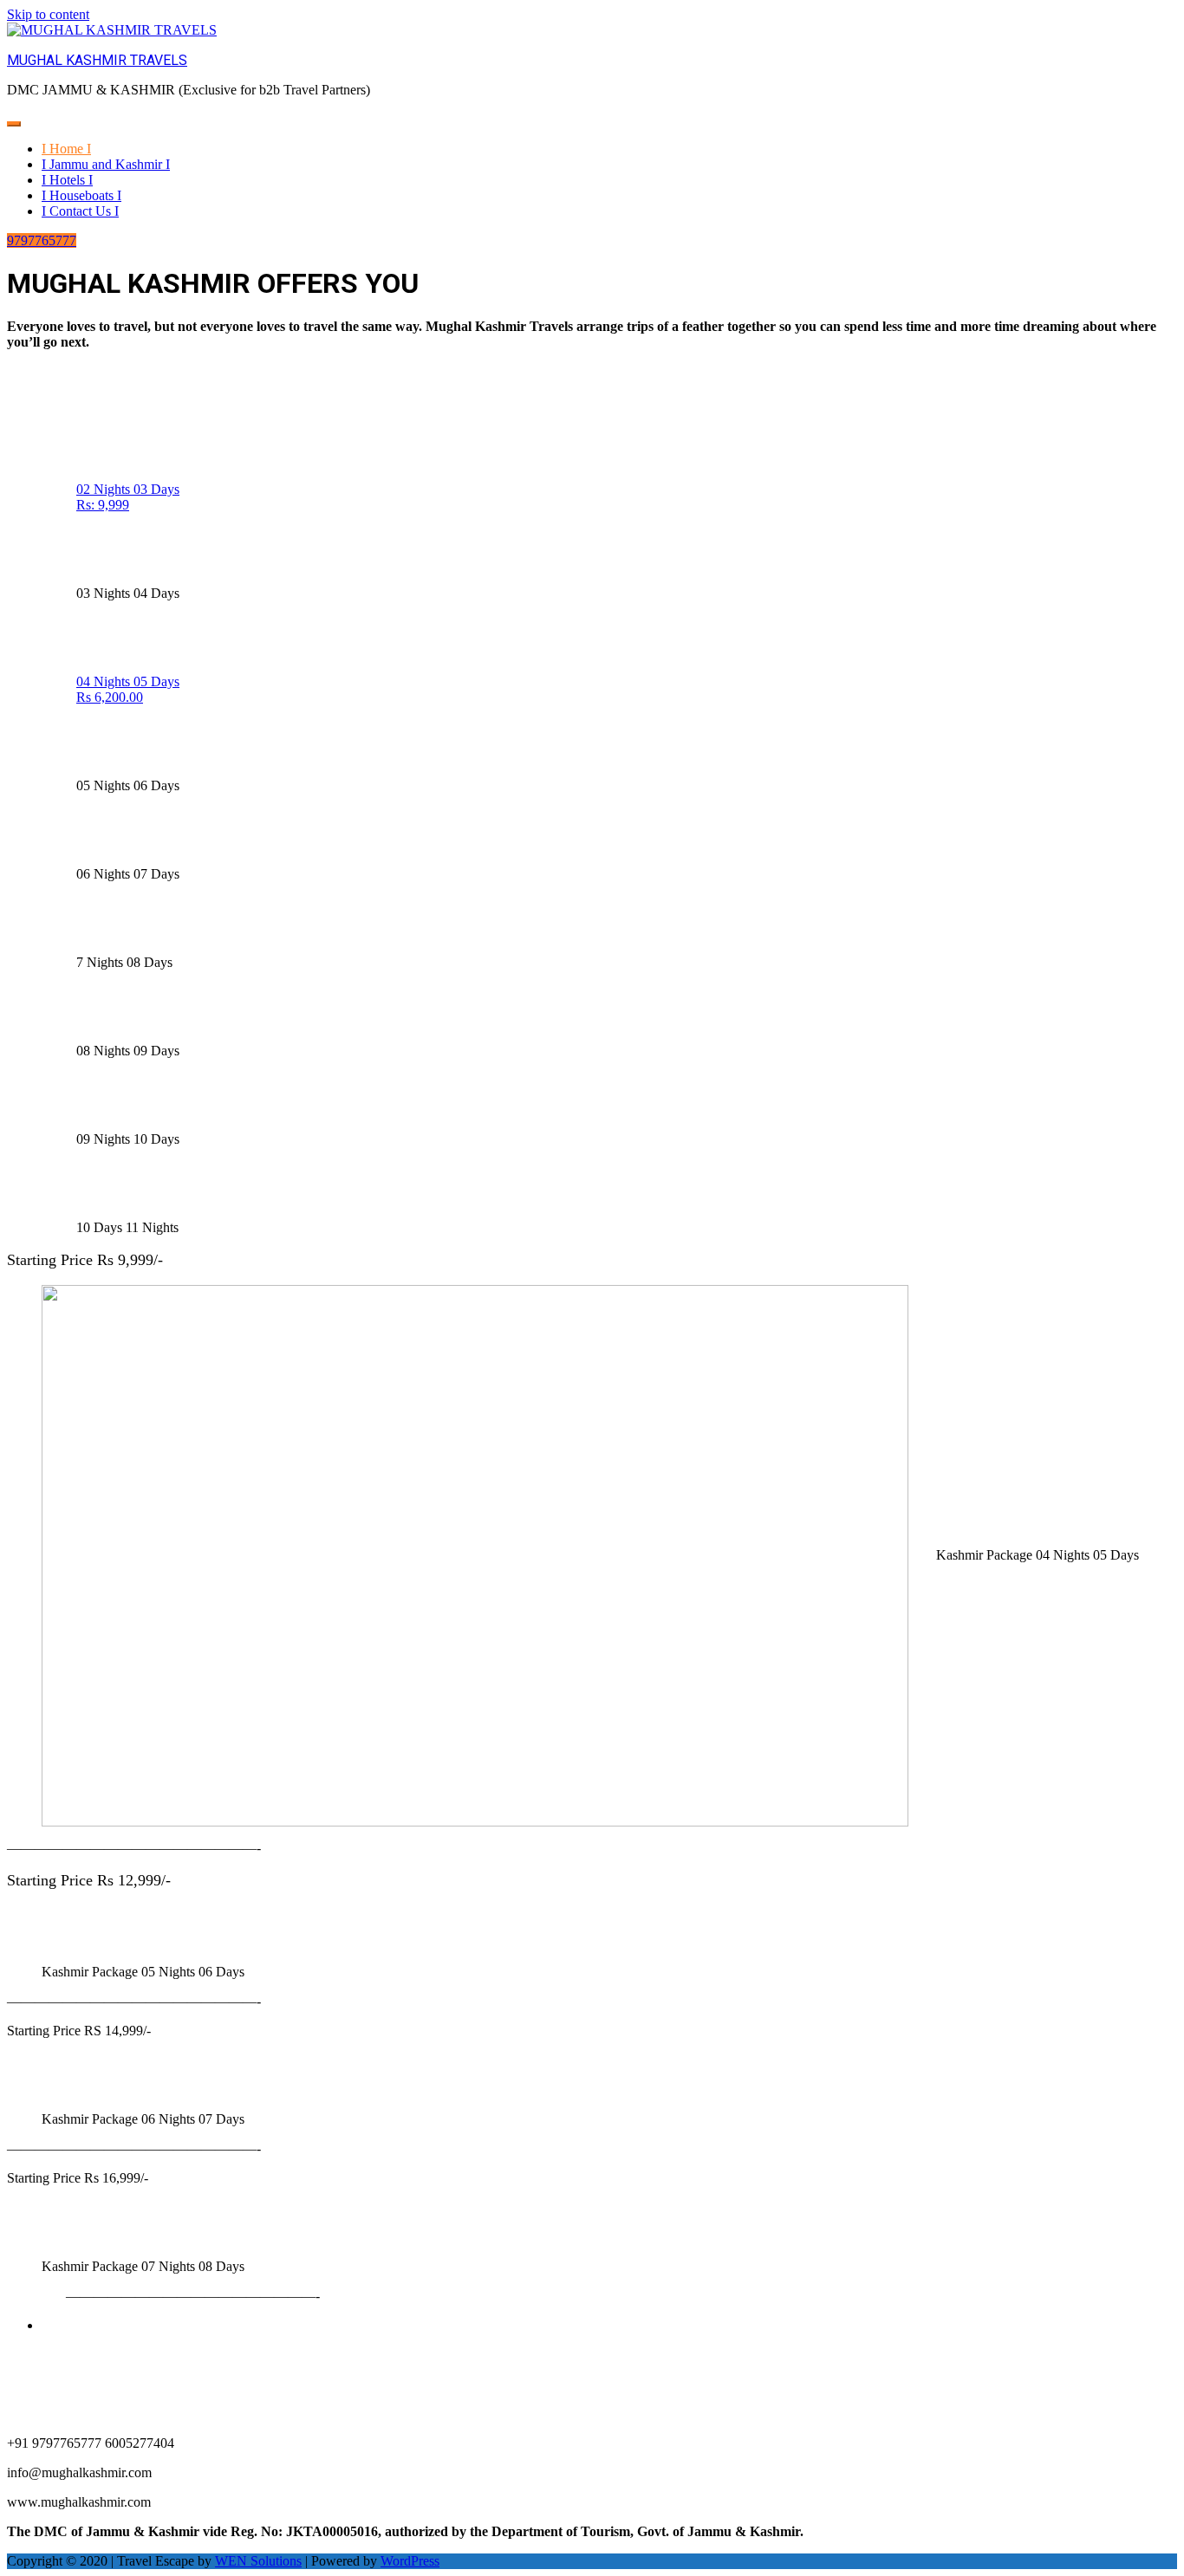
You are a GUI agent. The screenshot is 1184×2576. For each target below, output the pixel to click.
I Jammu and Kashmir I (106, 164)
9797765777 (42, 240)
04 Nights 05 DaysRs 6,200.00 (128, 689)
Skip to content (48, 14)
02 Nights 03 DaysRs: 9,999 (128, 497)
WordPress (410, 2561)
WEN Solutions (258, 2561)
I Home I (66, 149)
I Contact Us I (80, 211)
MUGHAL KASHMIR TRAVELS (97, 60)
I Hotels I (67, 180)
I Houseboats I (81, 195)
